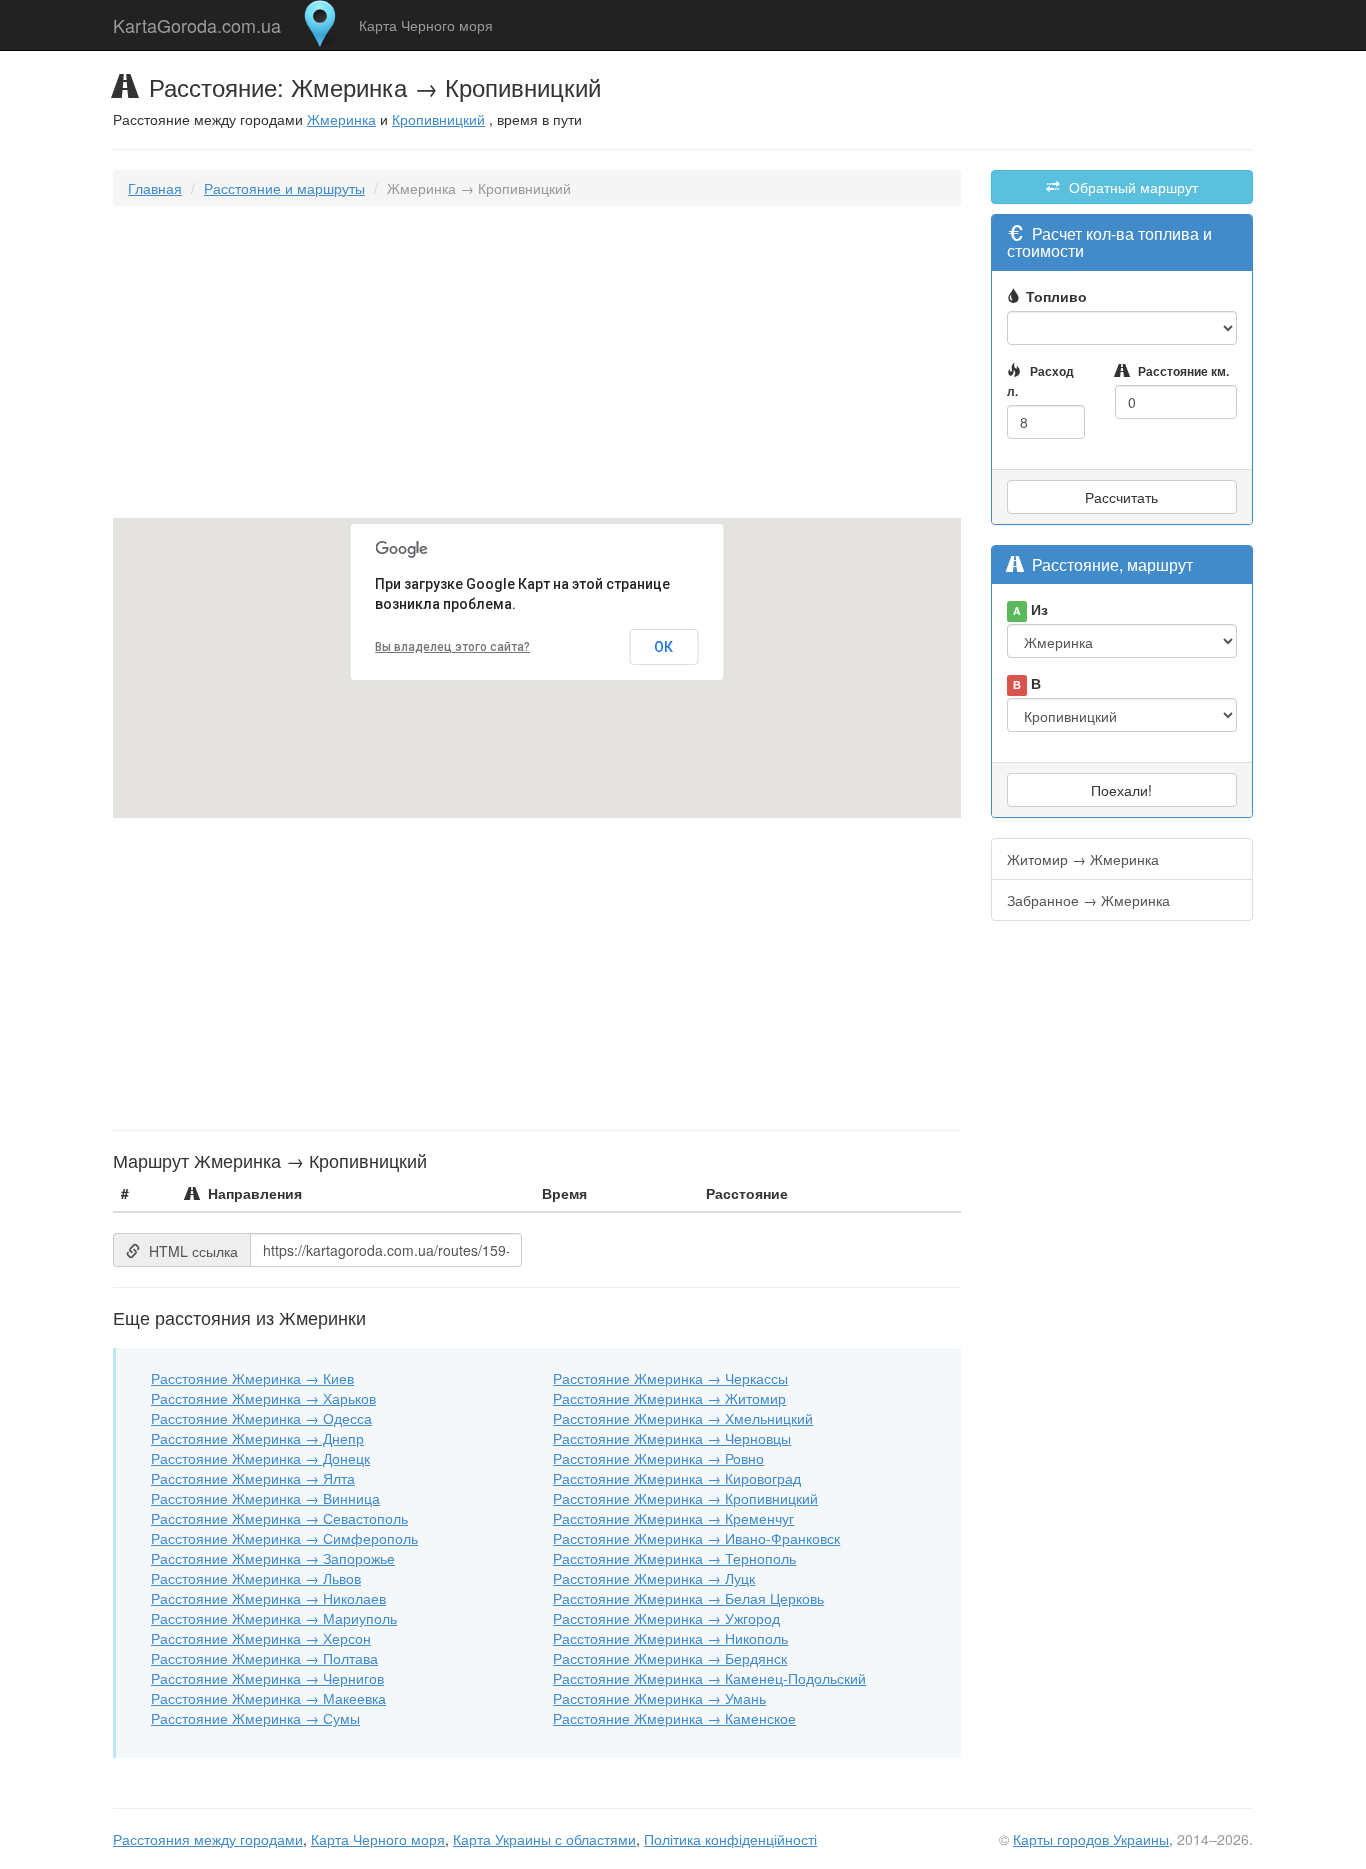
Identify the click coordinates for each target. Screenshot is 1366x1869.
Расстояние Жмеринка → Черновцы (672, 1438)
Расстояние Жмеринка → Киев (252, 1378)
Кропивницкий (438, 119)
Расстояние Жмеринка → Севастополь (279, 1518)
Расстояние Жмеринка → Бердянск (670, 1658)
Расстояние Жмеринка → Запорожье (273, 1558)
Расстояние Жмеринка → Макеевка (268, 1698)
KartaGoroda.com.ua (197, 21)
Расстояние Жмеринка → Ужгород (666, 1618)
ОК (663, 647)
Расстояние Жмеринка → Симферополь (284, 1538)
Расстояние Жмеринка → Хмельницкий (683, 1418)
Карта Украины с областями (544, 1839)
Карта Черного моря (426, 25)
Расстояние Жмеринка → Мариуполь (274, 1618)
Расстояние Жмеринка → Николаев (268, 1598)
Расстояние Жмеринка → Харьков (263, 1398)
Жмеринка (341, 119)
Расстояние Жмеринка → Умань (659, 1698)
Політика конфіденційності (730, 1839)
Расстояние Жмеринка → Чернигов (267, 1678)
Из (1030, 609)
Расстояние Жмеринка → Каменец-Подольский (709, 1678)
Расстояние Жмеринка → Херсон (261, 1638)
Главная (155, 188)
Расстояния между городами (208, 1839)
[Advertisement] (537, 366)
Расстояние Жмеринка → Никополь (670, 1638)
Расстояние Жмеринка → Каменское (674, 1718)
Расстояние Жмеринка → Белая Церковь (688, 1598)
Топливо (1056, 296)
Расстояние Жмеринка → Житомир (669, 1398)
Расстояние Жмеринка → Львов (256, 1578)
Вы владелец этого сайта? (452, 647)
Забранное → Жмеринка (1088, 900)
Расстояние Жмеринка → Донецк (260, 1458)
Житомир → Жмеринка (1083, 859)
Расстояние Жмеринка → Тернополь (674, 1558)
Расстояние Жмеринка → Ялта (253, 1478)
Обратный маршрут (1131, 187)
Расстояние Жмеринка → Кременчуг (673, 1518)
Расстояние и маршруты (284, 188)
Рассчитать (1121, 497)
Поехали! (1121, 790)
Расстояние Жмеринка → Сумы (255, 1718)
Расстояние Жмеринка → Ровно (658, 1458)
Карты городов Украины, (1093, 1839)
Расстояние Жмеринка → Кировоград (677, 1478)
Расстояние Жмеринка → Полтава (264, 1658)
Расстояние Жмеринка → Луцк (654, 1578)
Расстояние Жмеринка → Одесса (261, 1418)
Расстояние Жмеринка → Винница (265, 1498)
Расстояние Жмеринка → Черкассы (670, 1378)
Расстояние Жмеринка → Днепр (257, 1438)
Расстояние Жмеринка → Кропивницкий (685, 1498)
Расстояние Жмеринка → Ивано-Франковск (696, 1538)
